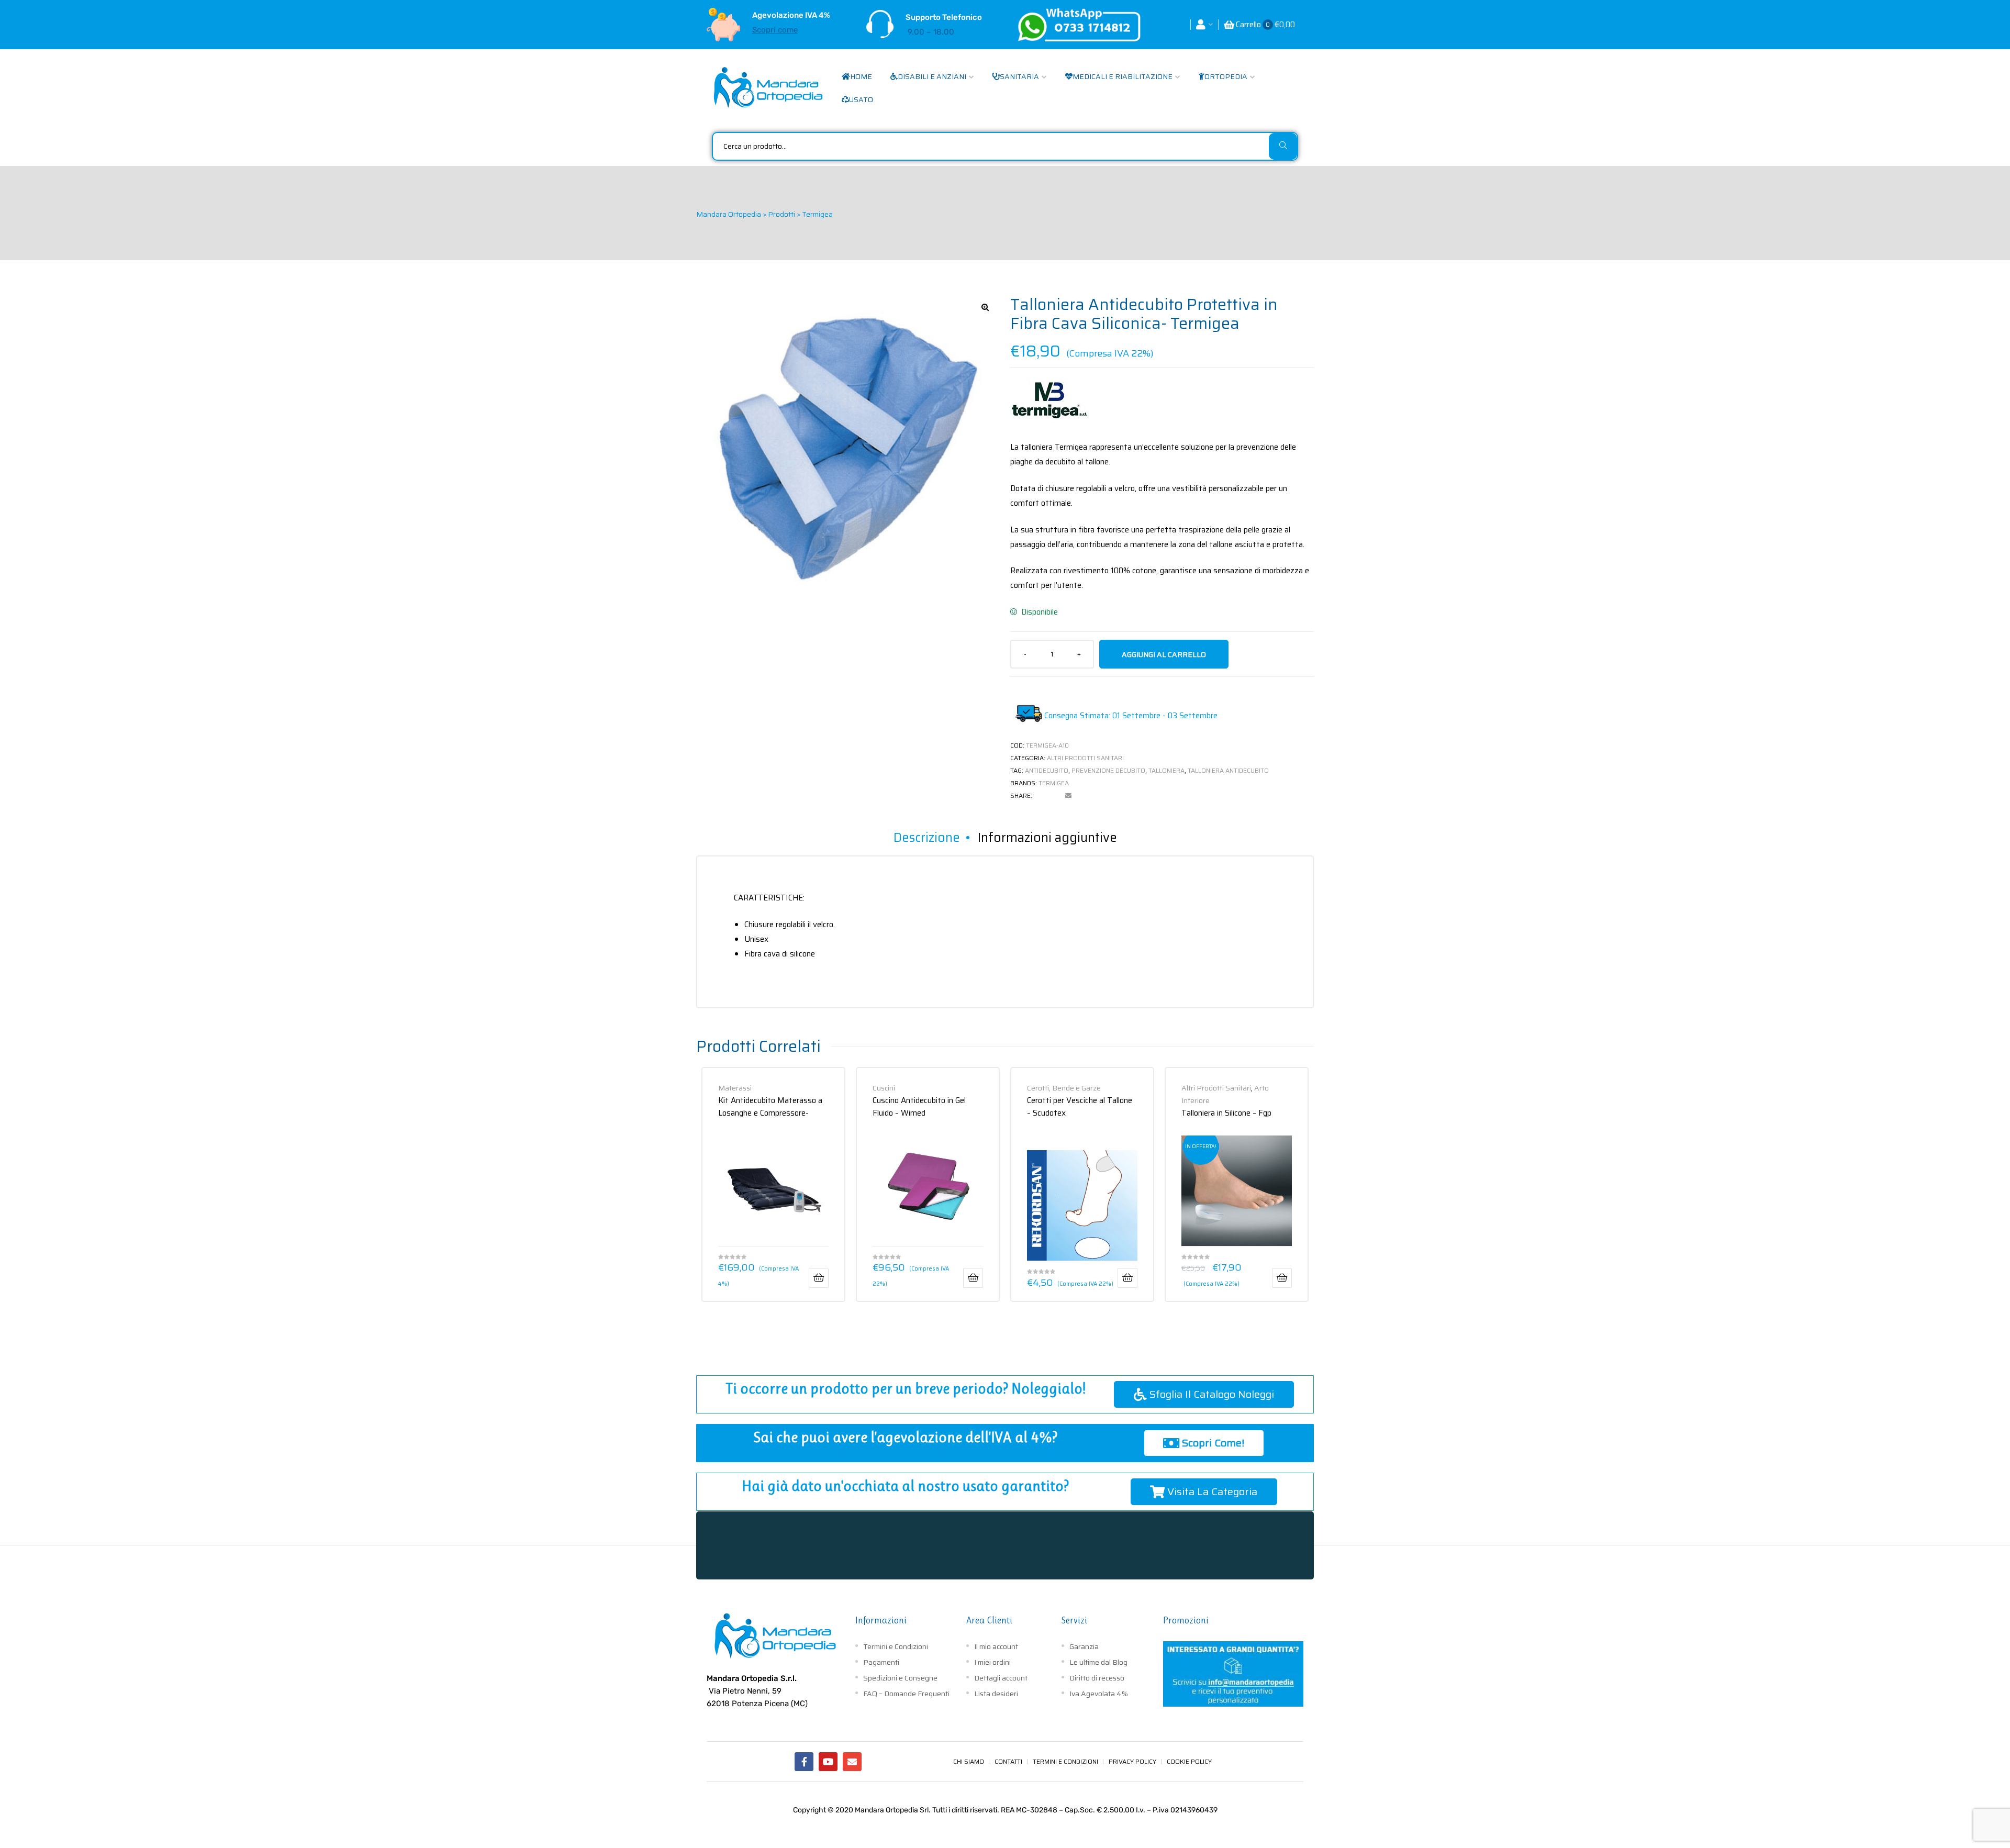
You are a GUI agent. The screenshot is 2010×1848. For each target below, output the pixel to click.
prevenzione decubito (1108, 770)
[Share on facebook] (1040, 796)
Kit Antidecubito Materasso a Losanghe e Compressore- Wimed (770, 1106)
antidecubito (1047, 770)
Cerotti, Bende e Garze (1064, 1088)
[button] (985, 307)
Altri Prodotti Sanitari (1085, 758)
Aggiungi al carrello (1164, 654)
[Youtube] (828, 1762)
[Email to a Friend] (1068, 796)
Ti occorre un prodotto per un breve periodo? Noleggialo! (906, 1389)
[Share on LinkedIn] (1054, 796)
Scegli (1282, 1278)
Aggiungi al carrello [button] (819, 1278)
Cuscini (884, 1088)
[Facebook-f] (804, 1762)
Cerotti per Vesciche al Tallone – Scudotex (1080, 1106)
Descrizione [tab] (927, 838)
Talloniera (1166, 770)
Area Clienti (989, 1620)
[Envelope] (852, 1762)
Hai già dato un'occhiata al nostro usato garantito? (905, 1486)
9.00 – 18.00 (931, 32)
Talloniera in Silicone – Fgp (1226, 1113)
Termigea (1054, 783)
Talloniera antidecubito (1228, 770)
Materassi (735, 1088)
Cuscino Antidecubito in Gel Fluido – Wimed (919, 1106)
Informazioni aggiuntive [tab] (1047, 838)
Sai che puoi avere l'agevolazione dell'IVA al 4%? (905, 1437)
